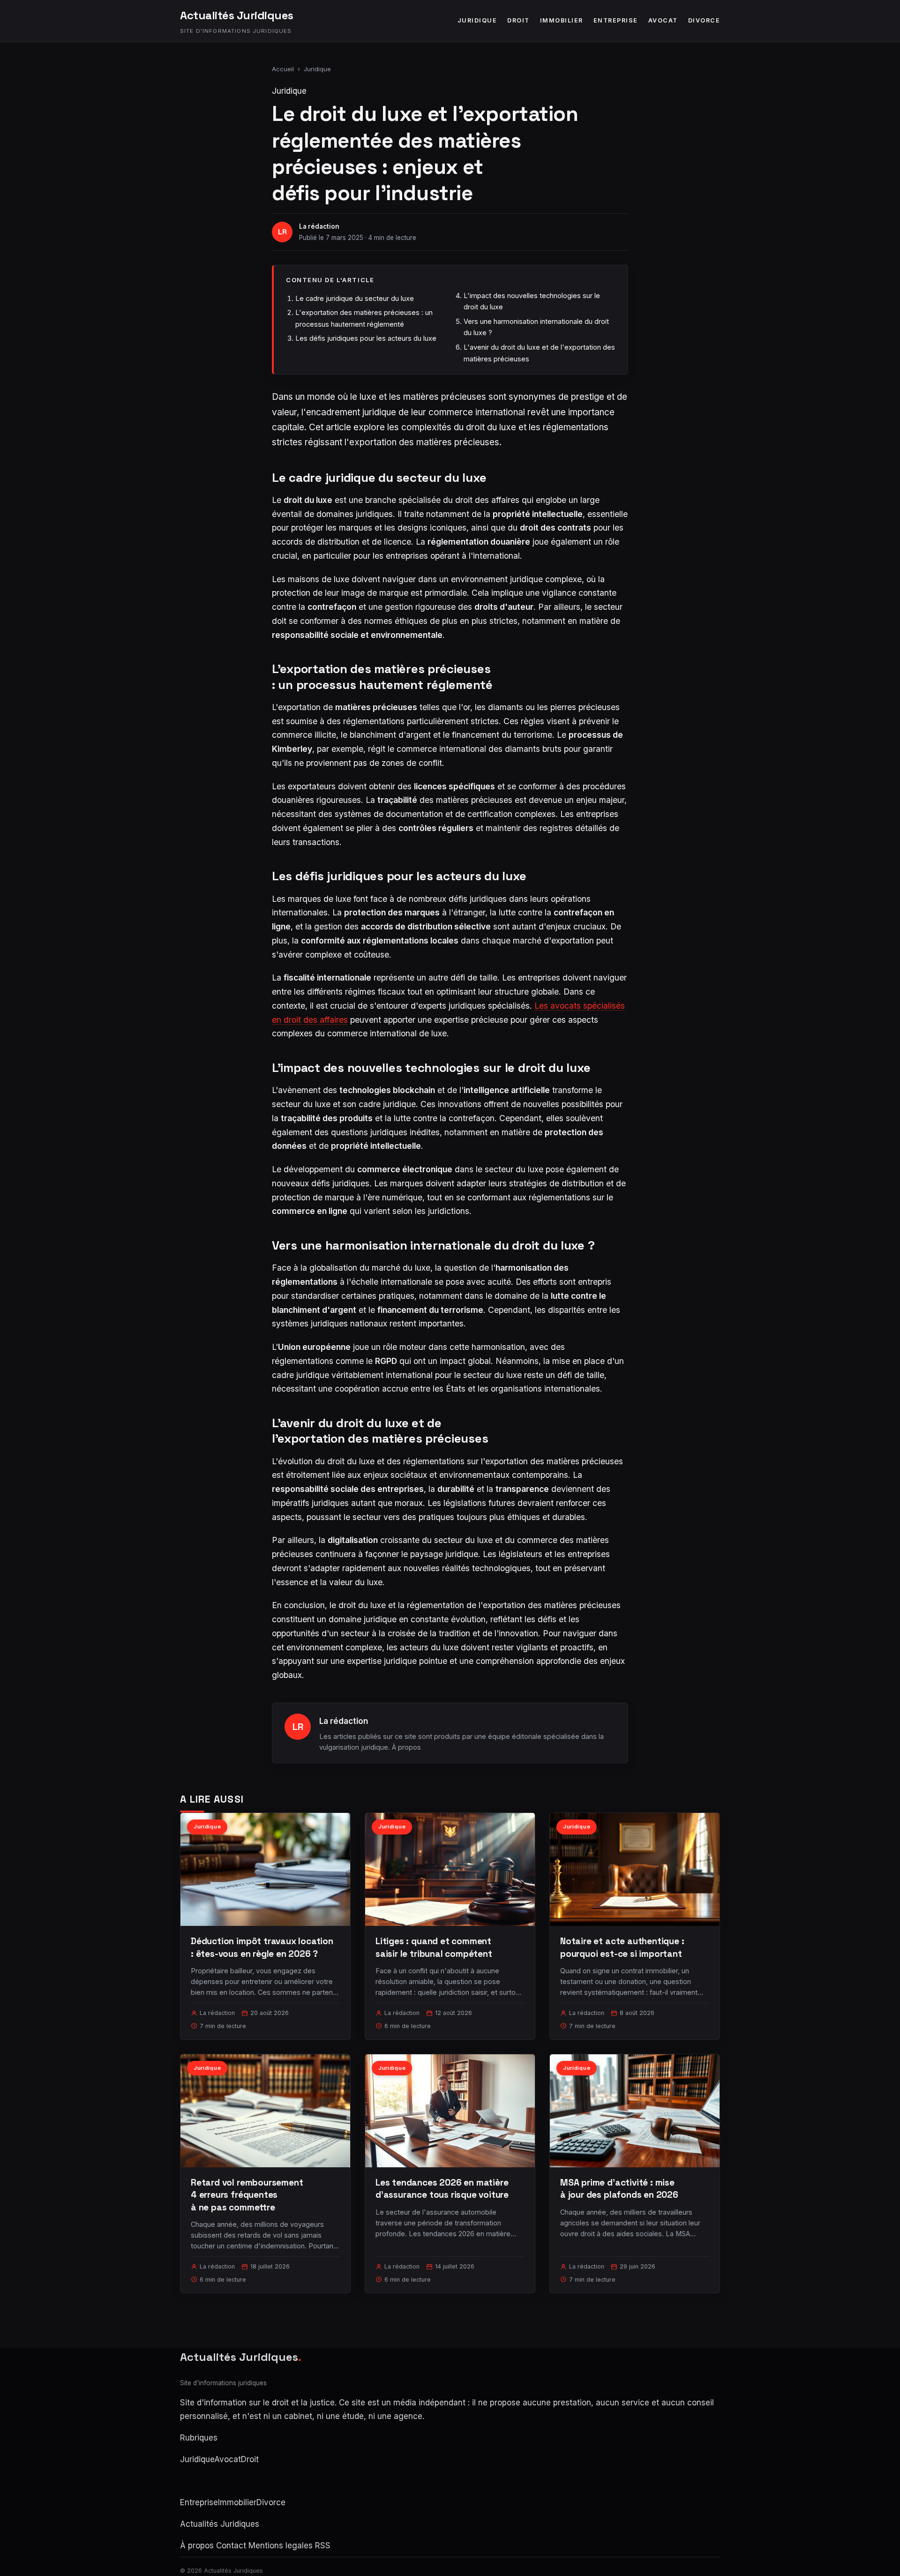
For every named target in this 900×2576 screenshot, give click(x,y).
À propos (406, 1747)
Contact (231, 2546)
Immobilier (562, 20)
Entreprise (616, 20)
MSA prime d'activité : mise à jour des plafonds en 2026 (619, 2189)
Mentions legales (281, 2546)
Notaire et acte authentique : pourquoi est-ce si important (622, 1947)
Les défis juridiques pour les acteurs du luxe (366, 338)
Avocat (663, 20)
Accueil (283, 69)
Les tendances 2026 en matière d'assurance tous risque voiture (442, 2189)
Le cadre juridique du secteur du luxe (355, 298)
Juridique (477, 20)
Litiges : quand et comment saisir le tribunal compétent (434, 1947)
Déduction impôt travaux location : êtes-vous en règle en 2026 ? (262, 1947)
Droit (518, 20)
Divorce (704, 20)
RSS (323, 2546)
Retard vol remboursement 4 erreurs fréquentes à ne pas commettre (247, 2195)
